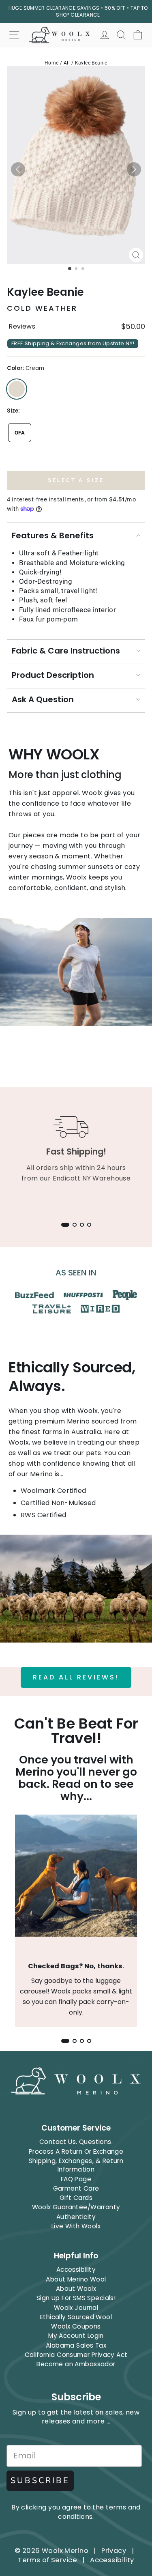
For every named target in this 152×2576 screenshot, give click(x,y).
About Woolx (76, 2289)
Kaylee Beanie (91, 63)
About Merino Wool (76, 2279)
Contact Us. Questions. (76, 2142)
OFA (20, 433)
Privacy (114, 2551)
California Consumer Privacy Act (76, 2355)
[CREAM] (17, 389)
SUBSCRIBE (40, 2480)
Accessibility (76, 2270)
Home (52, 63)
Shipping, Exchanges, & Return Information (76, 2165)
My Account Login (76, 2336)
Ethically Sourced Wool (76, 2317)
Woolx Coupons (76, 2326)
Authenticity (76, 2217)
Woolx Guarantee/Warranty (76, 2207)
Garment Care (76, 2188)
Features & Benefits (53, 535)
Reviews (22, 327)
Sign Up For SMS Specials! (76, 2298)
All (67, 63)
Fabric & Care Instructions (66, 651)
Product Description (53, 675)
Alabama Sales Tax (76, 2345)
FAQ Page (76, 2179)
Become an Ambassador (76, 2364)
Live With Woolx (76, 2226)
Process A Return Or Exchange (76, 2151)
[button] (18, 169)
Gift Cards (76, 2198)
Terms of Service (47, 2560)
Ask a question (43, 699)
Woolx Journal (76, 2308)
